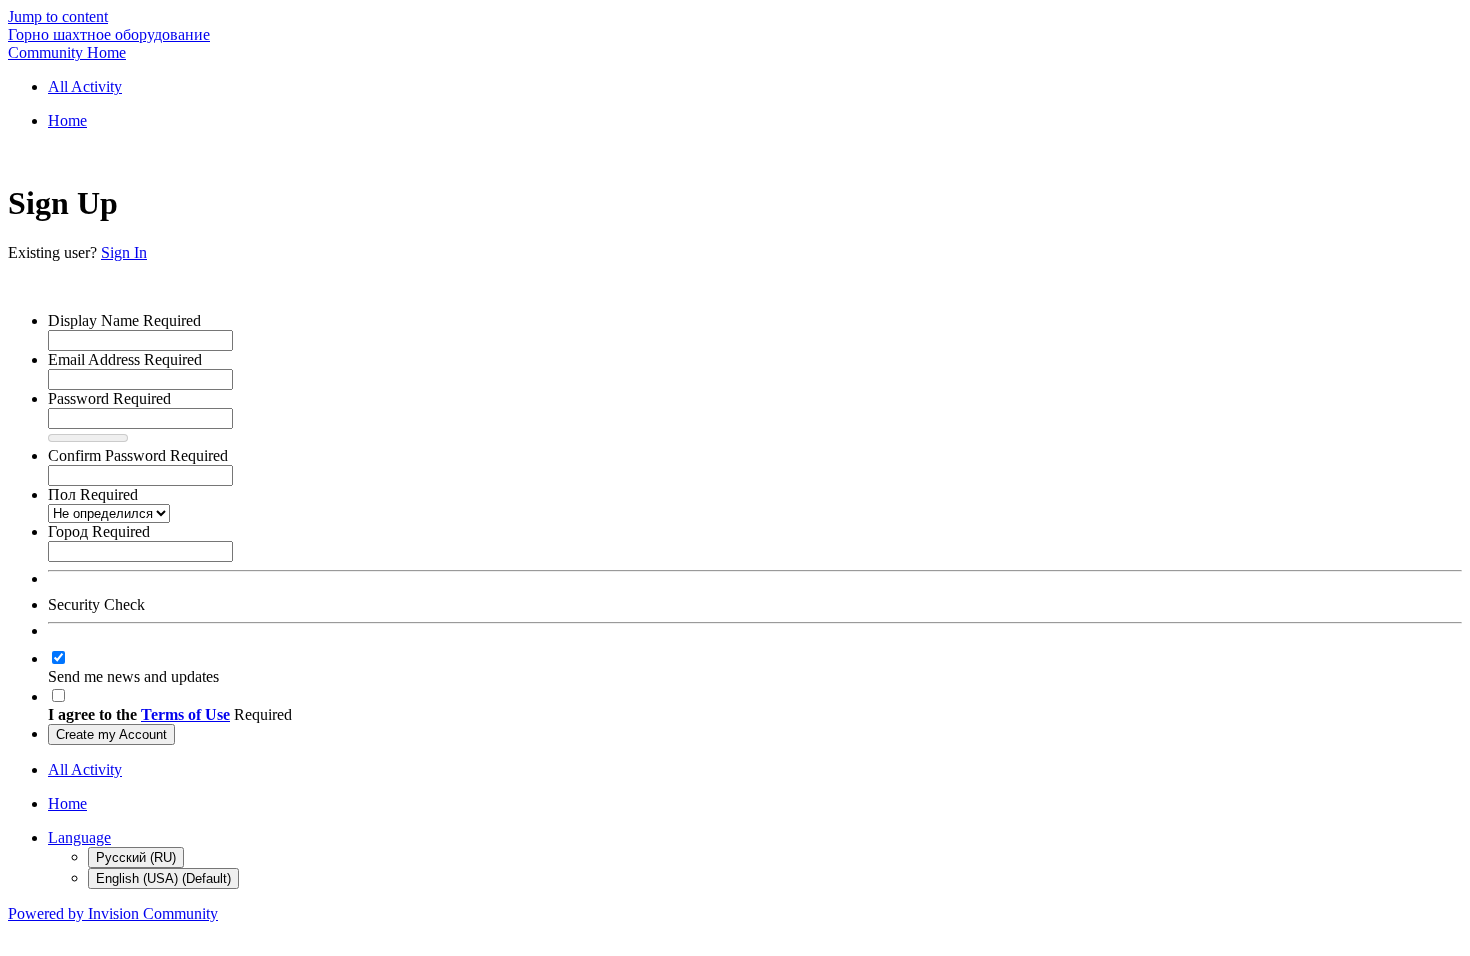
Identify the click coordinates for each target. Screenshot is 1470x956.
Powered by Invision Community (113, 913)
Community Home (67, 52)
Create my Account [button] (111, 734)
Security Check (96, 604)
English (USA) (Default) (163, 878)
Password (109, 398)
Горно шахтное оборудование (109, 34)
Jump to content (58, 16)
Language (79, 837)
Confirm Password (138, 455)
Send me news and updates (133, 676)
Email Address (125, 359)
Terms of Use (185, 714)
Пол (93, 494)
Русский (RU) (136, 857)
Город (99, 531)
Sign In (124, 252)
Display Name (124, 320)
